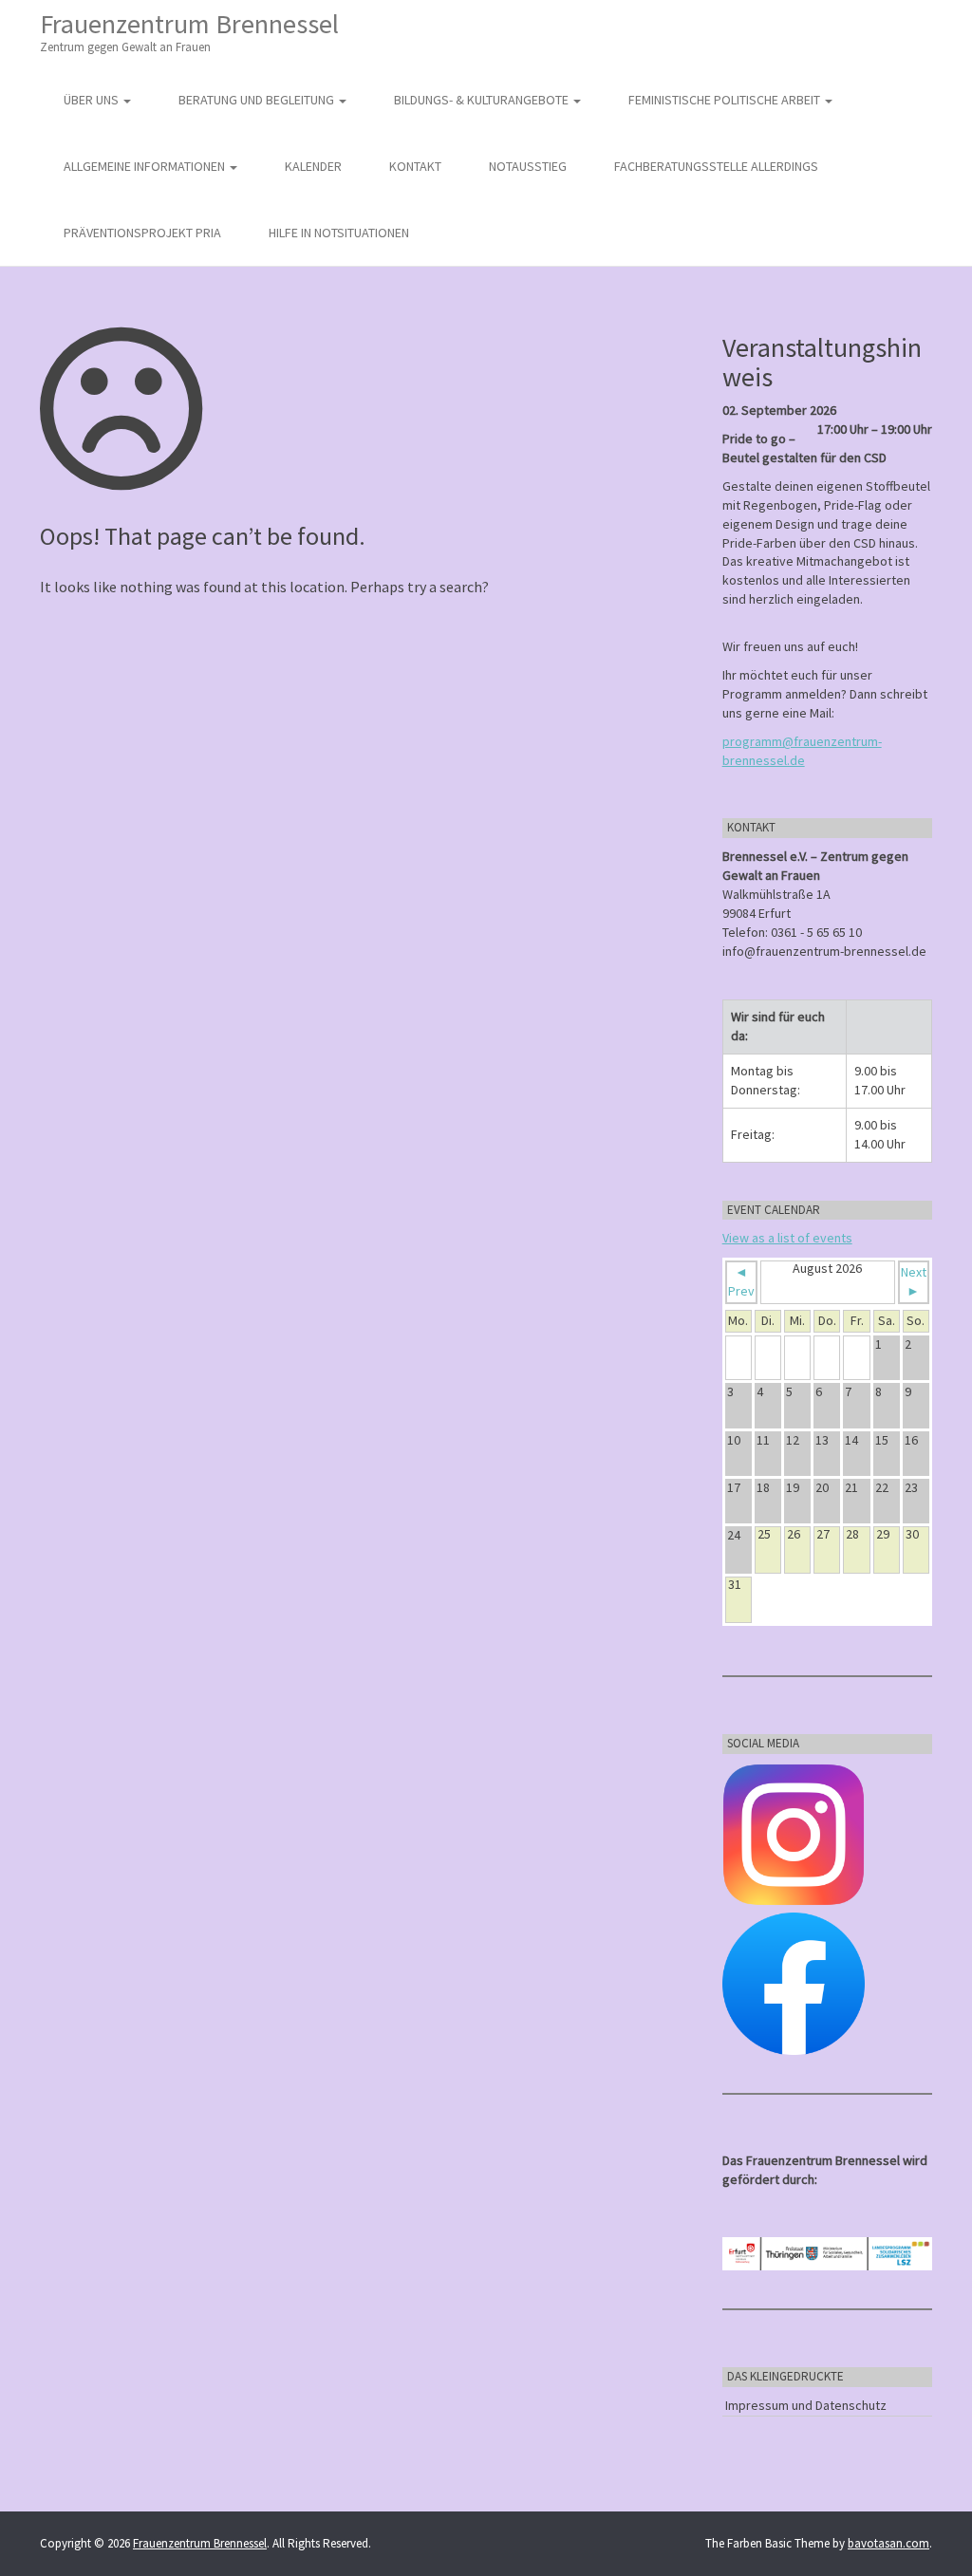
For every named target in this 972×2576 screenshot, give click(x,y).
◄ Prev (741, 1281)
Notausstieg (528, 166)
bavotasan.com (888, 2543)
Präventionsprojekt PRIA (142, 233)
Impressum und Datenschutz (806, 2405)
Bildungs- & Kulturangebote (483, 100)
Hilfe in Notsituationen (339, 233)
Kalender (313, 166)
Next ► (914, 1281)
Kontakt (415, 166)
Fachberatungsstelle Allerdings (716, 166)
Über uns (93, 100)
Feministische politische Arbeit (726, 100)
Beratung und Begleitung (258, 100)
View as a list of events (787, 1238)
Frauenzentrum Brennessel (189, 31)
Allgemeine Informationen (146, 166)
